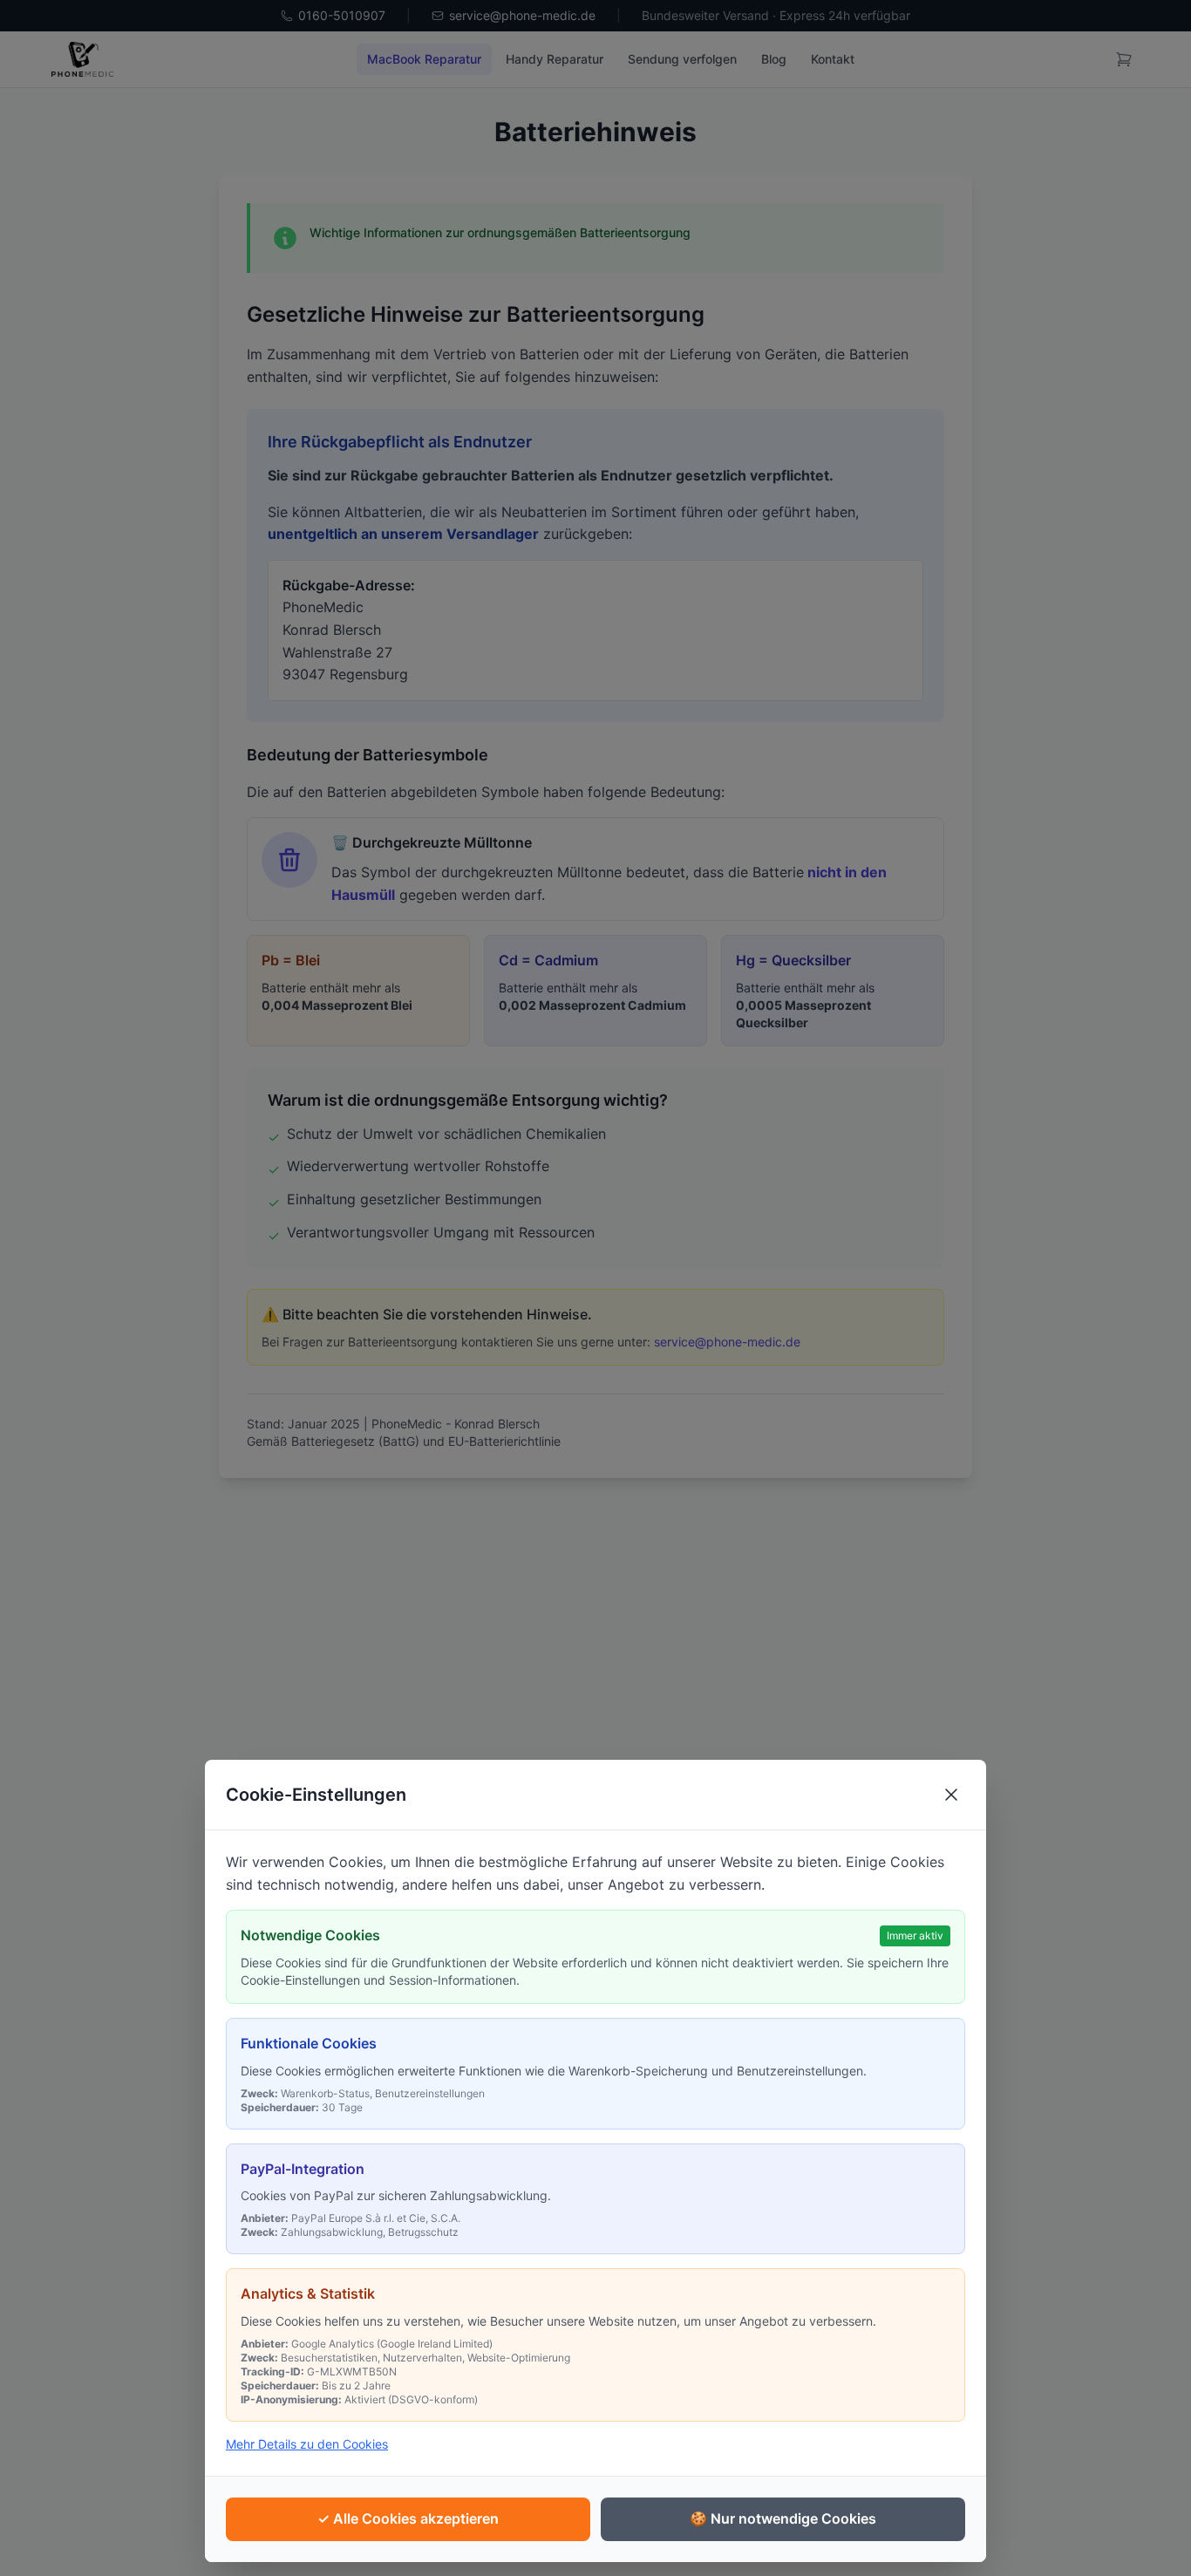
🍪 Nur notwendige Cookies (783, 2518)
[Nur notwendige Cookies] (951, 1795)
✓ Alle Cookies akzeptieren (408, 2518)
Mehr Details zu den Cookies (307, 2444)
